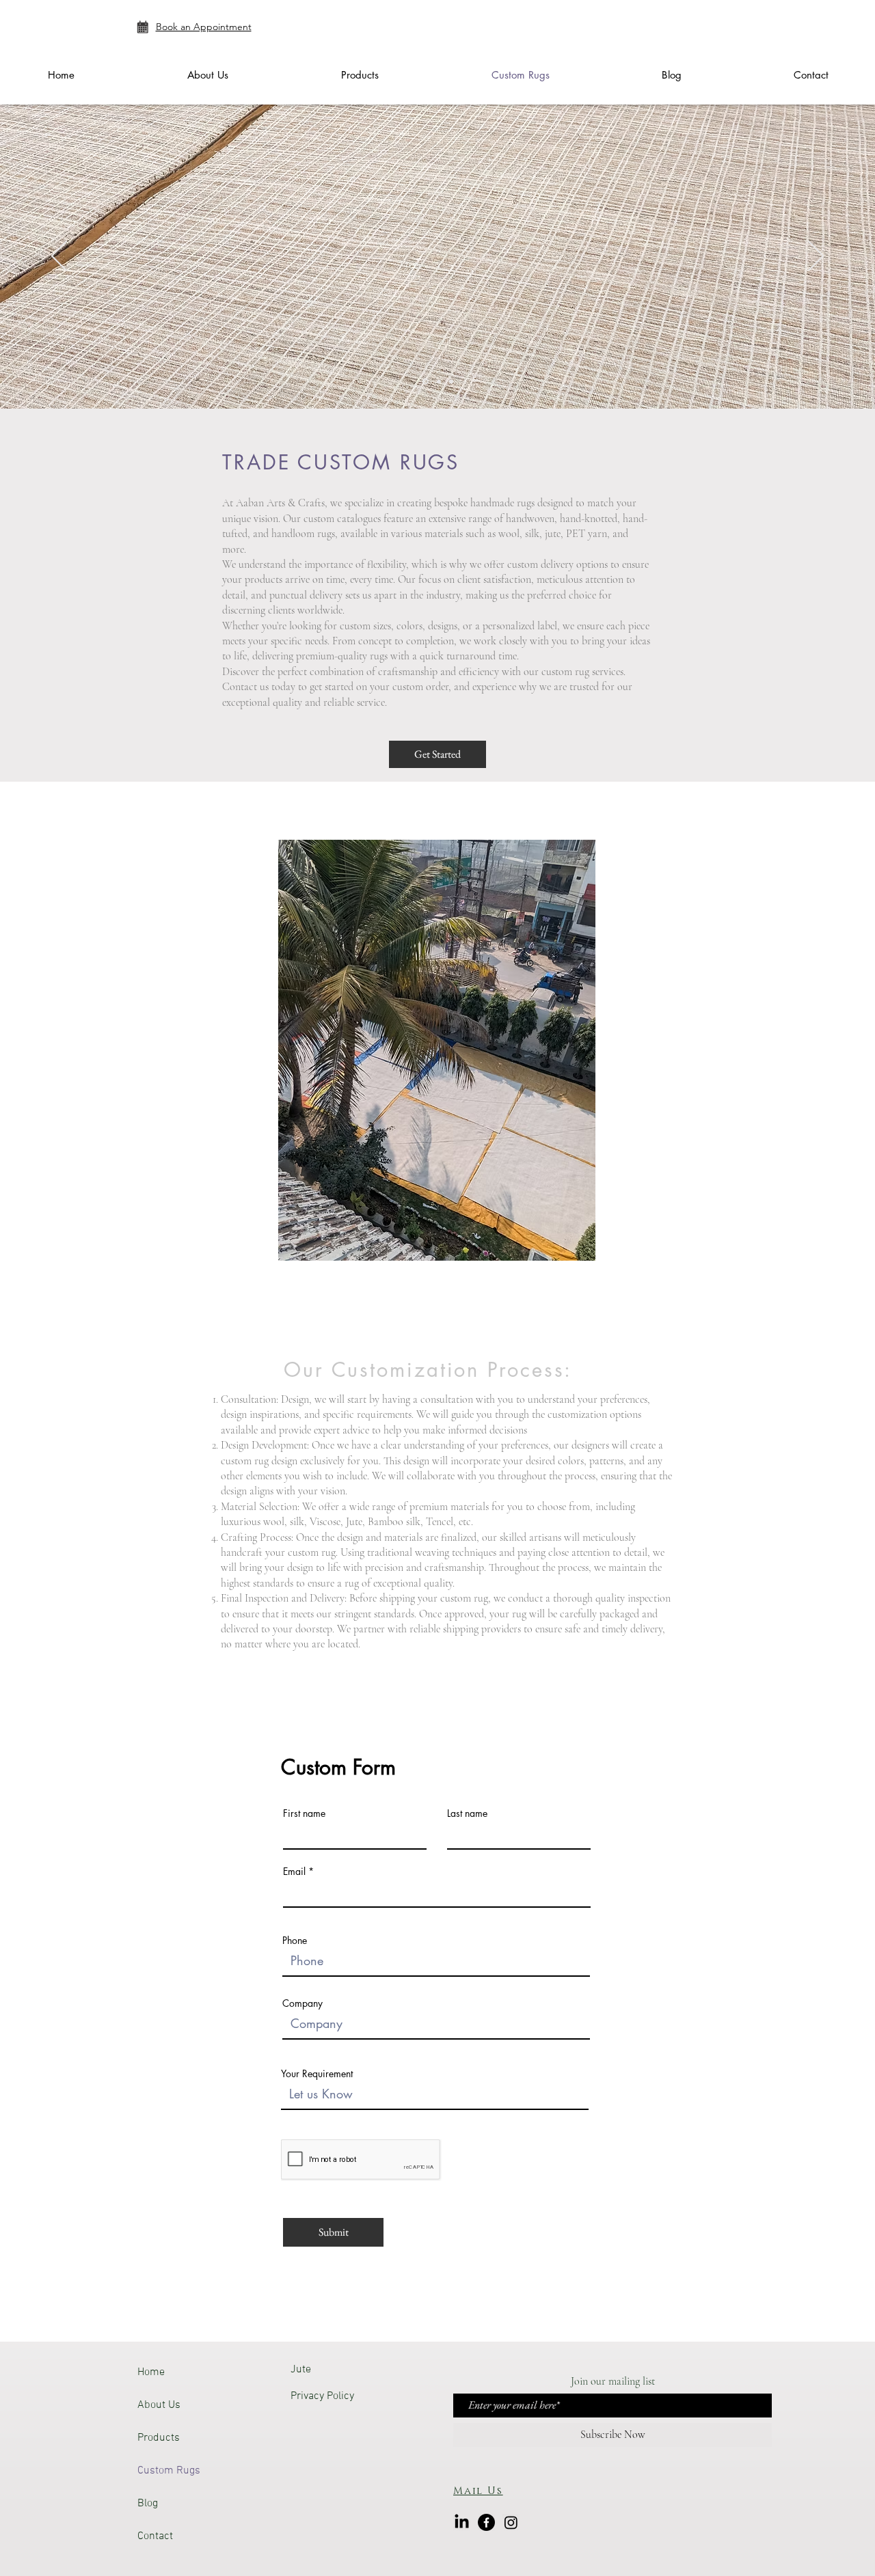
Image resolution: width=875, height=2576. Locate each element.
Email (294, 1872)
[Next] (816, 257)
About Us (159, 2405)
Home (151, 2372)
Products (159, 2438)
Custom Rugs (169, 2471)
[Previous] (59, 257)
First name (304, 1813)
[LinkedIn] (462, 2522)
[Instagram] (511, 2522)
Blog (148, 2504)
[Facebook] (486, 2522)
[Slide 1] (425, 381)
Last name (467, 1813)
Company (302, 2003)
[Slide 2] (438, 382)
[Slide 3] (451, 381)
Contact (155, 2536)
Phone (295, 1941)
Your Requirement (317, 2074)
